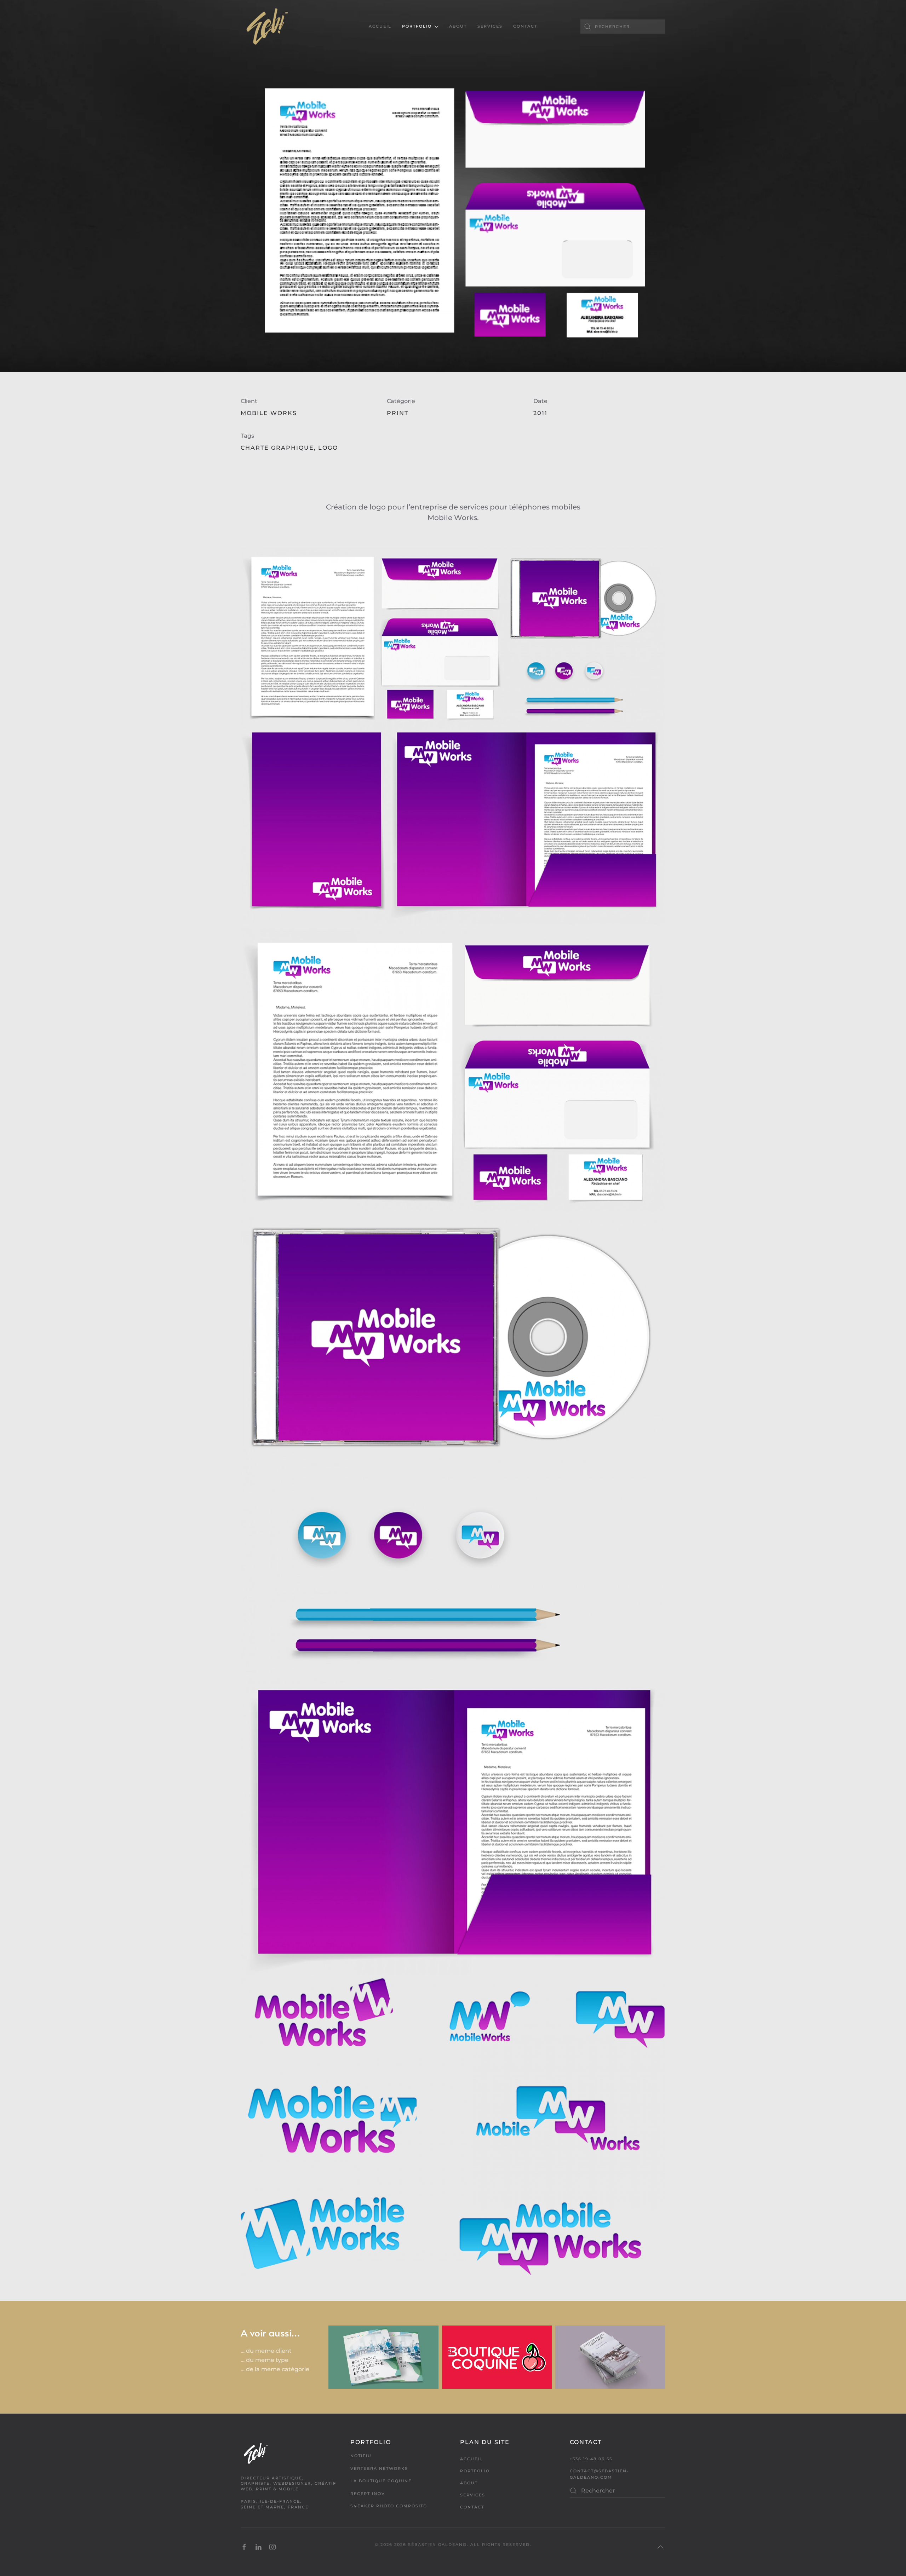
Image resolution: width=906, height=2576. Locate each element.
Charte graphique (277, 448)
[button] (660, 2547)
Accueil (380, 26)
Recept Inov (368, 2494)
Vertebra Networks (379, 2468)
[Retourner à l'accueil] (267, 27)
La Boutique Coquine (381, 2481)
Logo (328, 448)
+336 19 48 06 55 (591, 2459)
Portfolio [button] (417, 26)
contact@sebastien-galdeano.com (599, 2474)
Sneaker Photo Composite (388, 2506)
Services (490, 26)
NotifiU (361, 2456)
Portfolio (475, 2471)
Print (398, 413)
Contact (525, 26)
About (458, 26)
